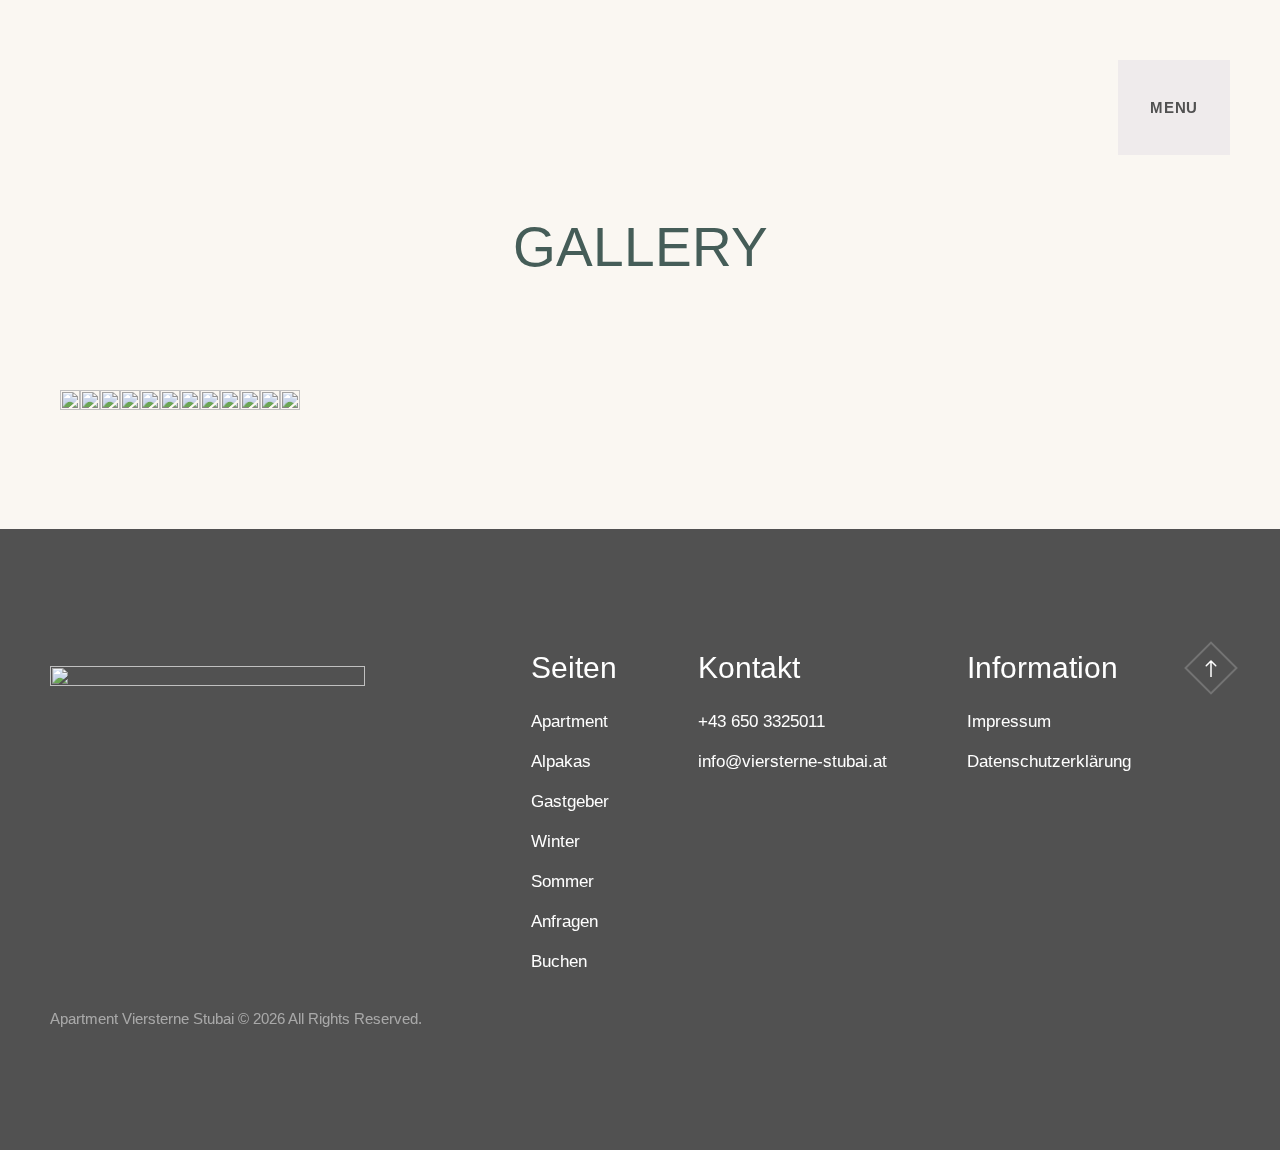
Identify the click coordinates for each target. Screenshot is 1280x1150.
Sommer (562, 881)
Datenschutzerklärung (1049, 761)
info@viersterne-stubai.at (792, 761)
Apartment (569, 721)
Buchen (559, 961)
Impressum (1009, 721)
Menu (1174, 107)
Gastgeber (570, 801)
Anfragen (564, 921)
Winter (555, 841)
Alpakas (561, 761)
